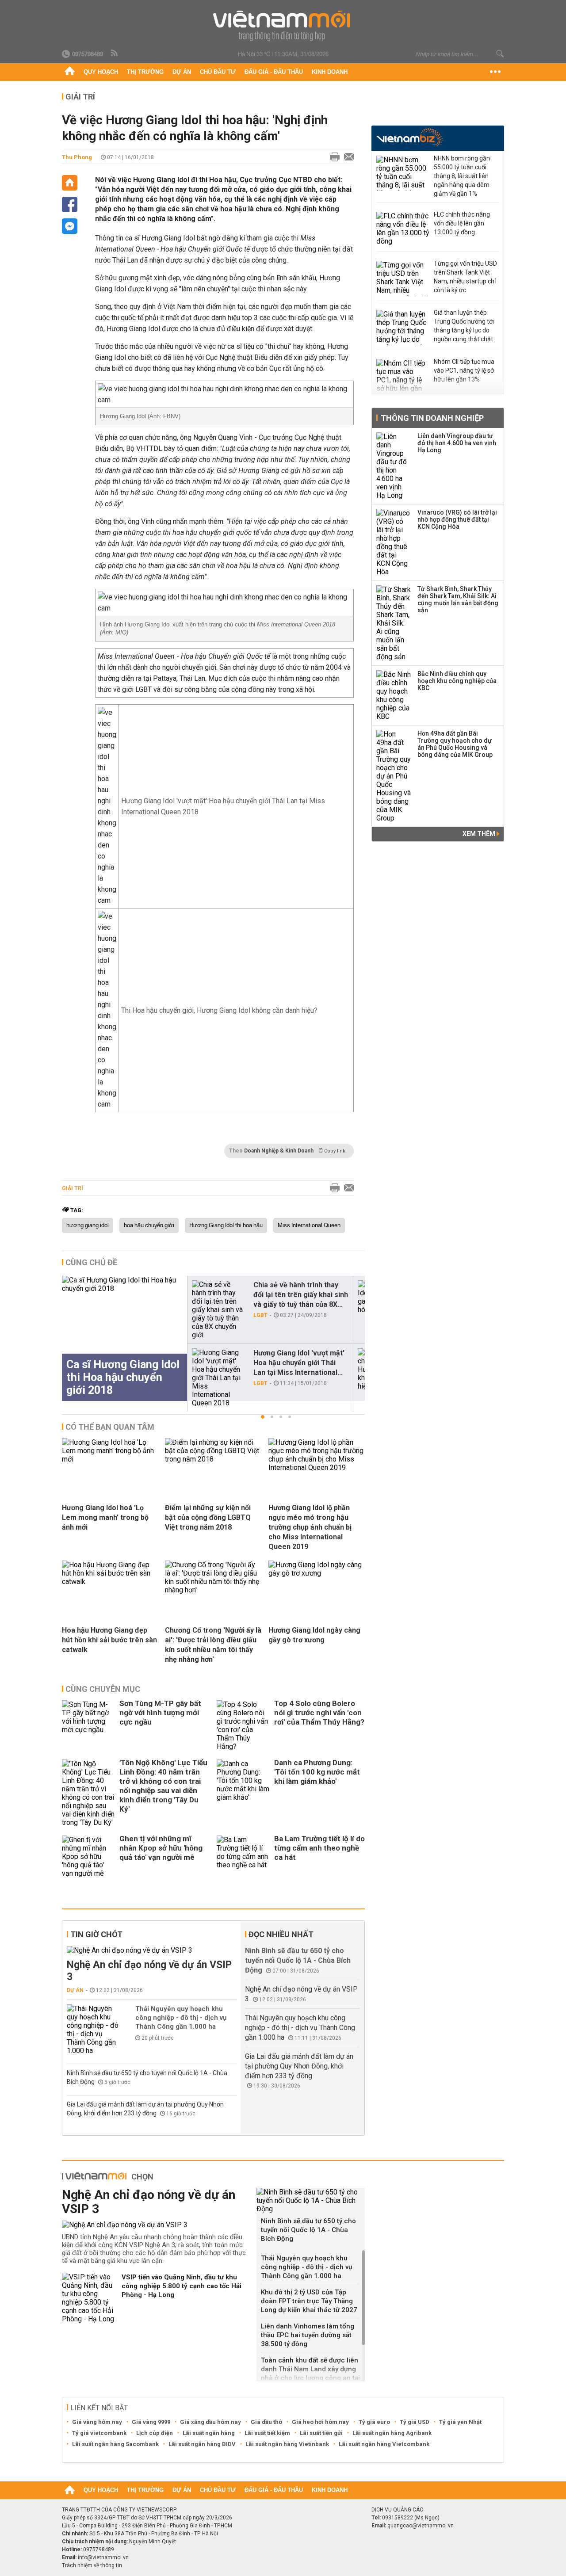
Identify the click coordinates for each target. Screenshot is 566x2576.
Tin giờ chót (96, 1934)
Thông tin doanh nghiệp (432, 418)
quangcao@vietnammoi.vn (421, 2526)
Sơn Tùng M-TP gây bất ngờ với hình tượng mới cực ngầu (160, 1713)
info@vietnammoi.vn (103, 2557)
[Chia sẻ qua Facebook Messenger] (70, 226)
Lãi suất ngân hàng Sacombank (115, 2444)
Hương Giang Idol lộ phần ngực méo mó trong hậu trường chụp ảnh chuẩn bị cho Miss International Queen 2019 (310, 1527)
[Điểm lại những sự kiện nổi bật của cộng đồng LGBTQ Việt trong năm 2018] (213, 1459)
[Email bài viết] (347, 157)
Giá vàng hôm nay (97, 2422)
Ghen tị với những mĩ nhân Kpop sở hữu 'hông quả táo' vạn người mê (161, 1848)
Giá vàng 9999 (151, 2422)
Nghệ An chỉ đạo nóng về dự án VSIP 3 (149, 1971)
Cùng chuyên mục (103, 1689)
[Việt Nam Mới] (283, 26)
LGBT (260, 1315)
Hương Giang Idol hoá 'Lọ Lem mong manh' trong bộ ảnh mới (105, 1517)
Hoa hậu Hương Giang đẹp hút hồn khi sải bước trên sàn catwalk (109, 1640)
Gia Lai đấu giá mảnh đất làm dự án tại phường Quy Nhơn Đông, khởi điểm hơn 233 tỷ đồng (299, 2066)
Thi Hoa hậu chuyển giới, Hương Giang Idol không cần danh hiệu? (219, 1010)
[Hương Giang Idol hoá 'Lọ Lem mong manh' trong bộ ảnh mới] (110, 1459)
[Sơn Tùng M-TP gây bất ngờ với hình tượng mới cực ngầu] (88, 1725)
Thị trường (145, 72)
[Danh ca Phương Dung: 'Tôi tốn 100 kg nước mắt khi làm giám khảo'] (243, 1793)
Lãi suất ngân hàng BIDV (202, 2444)
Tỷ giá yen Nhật (460, 2422)
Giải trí (80, 97)
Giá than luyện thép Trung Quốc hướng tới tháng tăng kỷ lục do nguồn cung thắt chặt (464, 326)
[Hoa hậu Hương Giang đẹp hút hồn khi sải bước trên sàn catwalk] (110, 1582)
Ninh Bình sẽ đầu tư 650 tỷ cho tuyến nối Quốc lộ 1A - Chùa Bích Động (298, 1960)
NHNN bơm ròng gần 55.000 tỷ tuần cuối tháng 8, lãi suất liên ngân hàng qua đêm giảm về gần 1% (462, 176)
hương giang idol (88, 1225)
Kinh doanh (330, 72)
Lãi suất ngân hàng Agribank (392, 2433)
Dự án (182, 72)
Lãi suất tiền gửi (321, 2433)
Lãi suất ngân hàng (209, 2433)
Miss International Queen (309, 1225)
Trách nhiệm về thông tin (92, 2565)
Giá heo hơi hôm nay (320, 2422)
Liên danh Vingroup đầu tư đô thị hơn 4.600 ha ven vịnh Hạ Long (457, 443)
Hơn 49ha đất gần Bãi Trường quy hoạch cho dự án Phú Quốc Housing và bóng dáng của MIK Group (455, 744)
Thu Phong (77, 157)
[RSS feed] (115, 53)
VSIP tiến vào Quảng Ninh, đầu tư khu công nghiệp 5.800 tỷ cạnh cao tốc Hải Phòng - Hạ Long (182, 2286)
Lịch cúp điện (155, 2433)
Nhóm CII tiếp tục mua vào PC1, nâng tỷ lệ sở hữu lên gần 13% (464, 370)
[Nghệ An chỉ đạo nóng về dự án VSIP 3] (152, 1950)
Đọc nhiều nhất (281, 1934)
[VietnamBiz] (410, 137)
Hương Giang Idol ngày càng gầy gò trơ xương (314, 1635)
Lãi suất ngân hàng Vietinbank (287, 2444)
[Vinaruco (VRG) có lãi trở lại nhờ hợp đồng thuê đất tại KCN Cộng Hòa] (394, 542)
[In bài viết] (333, 157)
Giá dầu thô (266, 2422)
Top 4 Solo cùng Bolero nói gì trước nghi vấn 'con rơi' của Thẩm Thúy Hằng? (319, 1713)
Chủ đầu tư (218, 72)
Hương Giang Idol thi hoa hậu (226, 1225)
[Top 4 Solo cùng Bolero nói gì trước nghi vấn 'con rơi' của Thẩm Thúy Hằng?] (243, 1725)
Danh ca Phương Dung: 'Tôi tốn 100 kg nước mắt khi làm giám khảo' (317, 1772)
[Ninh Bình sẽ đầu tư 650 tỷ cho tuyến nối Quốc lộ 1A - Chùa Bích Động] (311, 2200)
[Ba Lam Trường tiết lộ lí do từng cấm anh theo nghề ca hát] (243, 1857)
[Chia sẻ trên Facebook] (70, 204)
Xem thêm (480, 834)
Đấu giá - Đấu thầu (274, 72)
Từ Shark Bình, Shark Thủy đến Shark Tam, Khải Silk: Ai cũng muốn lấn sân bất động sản (458, 599)
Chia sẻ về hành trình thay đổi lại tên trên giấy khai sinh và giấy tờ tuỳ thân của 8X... (301, 1295)
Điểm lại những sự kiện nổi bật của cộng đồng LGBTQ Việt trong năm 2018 (208, 1517)
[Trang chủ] (70, 72)
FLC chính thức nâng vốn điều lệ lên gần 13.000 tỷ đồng (462, 223)
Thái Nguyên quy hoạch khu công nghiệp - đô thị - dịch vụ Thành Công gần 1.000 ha (181, 2018)
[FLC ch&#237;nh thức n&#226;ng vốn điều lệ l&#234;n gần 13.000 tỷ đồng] (403, 229)
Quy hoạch (101, 72)
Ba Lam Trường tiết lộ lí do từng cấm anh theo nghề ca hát (319, 1848)
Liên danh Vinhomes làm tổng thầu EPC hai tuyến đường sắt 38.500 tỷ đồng (308, 2335)
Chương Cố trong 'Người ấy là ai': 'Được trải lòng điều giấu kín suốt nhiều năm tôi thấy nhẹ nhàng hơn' (213, 1645)
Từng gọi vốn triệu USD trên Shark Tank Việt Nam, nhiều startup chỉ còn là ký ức (465, 277)
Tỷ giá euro (374, 2422)
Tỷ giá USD (415, 2422)
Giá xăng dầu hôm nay (210, 2422)
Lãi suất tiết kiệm (267, 2433)
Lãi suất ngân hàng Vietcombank (384, 2444)
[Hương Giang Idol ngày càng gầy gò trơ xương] (317, 1573)
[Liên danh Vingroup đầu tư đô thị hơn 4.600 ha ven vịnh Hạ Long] (394, 466)
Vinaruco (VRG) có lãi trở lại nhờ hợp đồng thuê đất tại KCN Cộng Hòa (457, 519)
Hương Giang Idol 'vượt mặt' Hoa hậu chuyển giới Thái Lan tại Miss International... (299, 1363)
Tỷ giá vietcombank (99, 2433)
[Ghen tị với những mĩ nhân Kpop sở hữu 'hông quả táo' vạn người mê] (88, 1857)
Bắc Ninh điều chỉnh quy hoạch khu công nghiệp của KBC (457, 681)
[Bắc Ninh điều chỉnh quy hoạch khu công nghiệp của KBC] (394, 695)
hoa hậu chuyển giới (149, 1225)
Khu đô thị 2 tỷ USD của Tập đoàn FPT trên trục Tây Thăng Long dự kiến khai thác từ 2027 (309, 2301)
